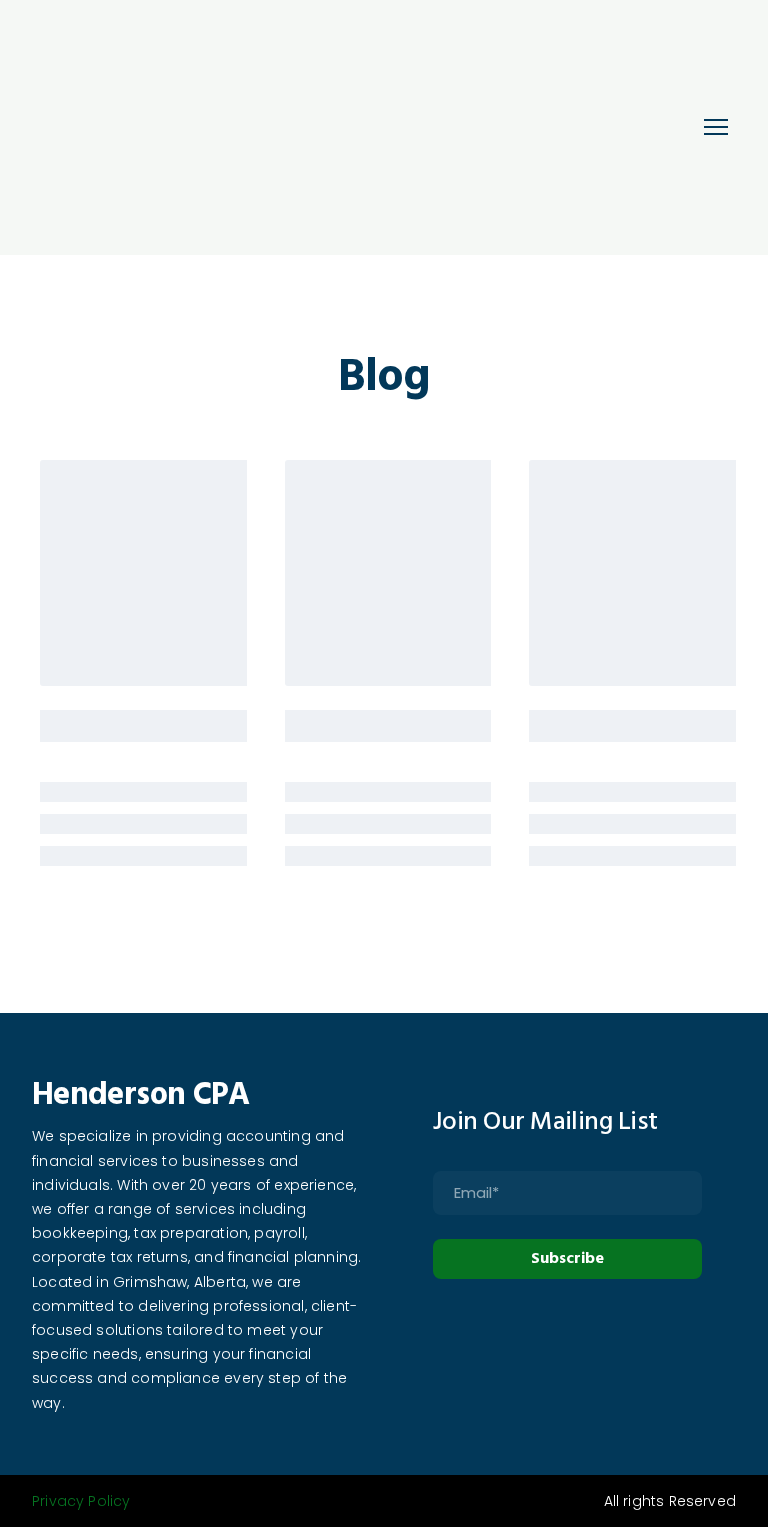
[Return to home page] (275, 127)
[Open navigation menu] (716, 127)
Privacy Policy (81, 1501)
